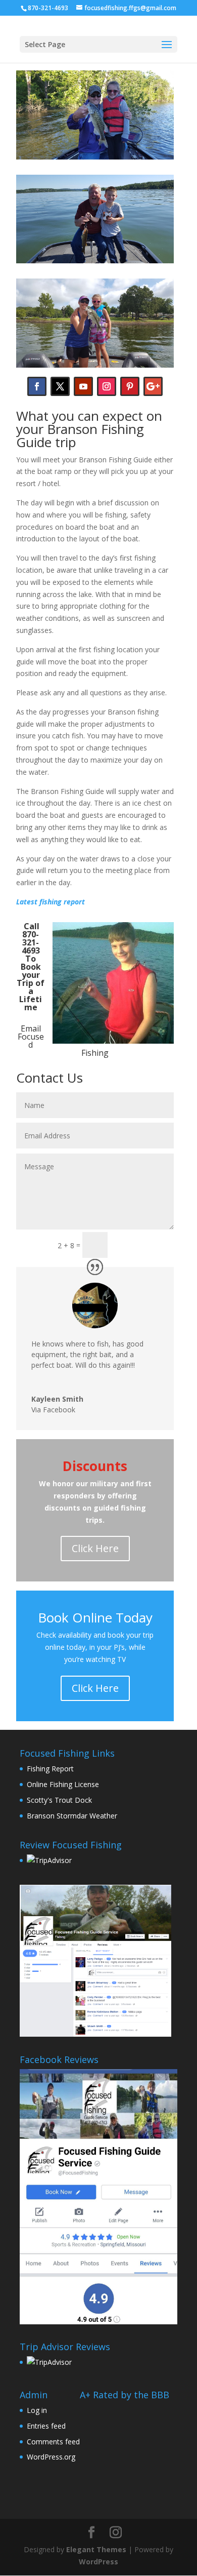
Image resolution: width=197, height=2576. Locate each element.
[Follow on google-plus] (153, 386)
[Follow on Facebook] (37, 386)
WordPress (98, 2562)
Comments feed (53, 2442)
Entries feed (46, 2426)
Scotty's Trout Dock (59, 1800)
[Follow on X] (60, 386)
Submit (145, 1244)
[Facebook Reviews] (95, 1961)
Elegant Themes (96, 2549)
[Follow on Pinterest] (130, 386)
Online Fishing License (63, 1784)
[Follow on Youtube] (83, 386)
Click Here (95, 1548)
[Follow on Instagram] (107, 386)
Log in (37, 2410)
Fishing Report (50, 1769)
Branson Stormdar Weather (72, 1816)
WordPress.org (51, 2457)
